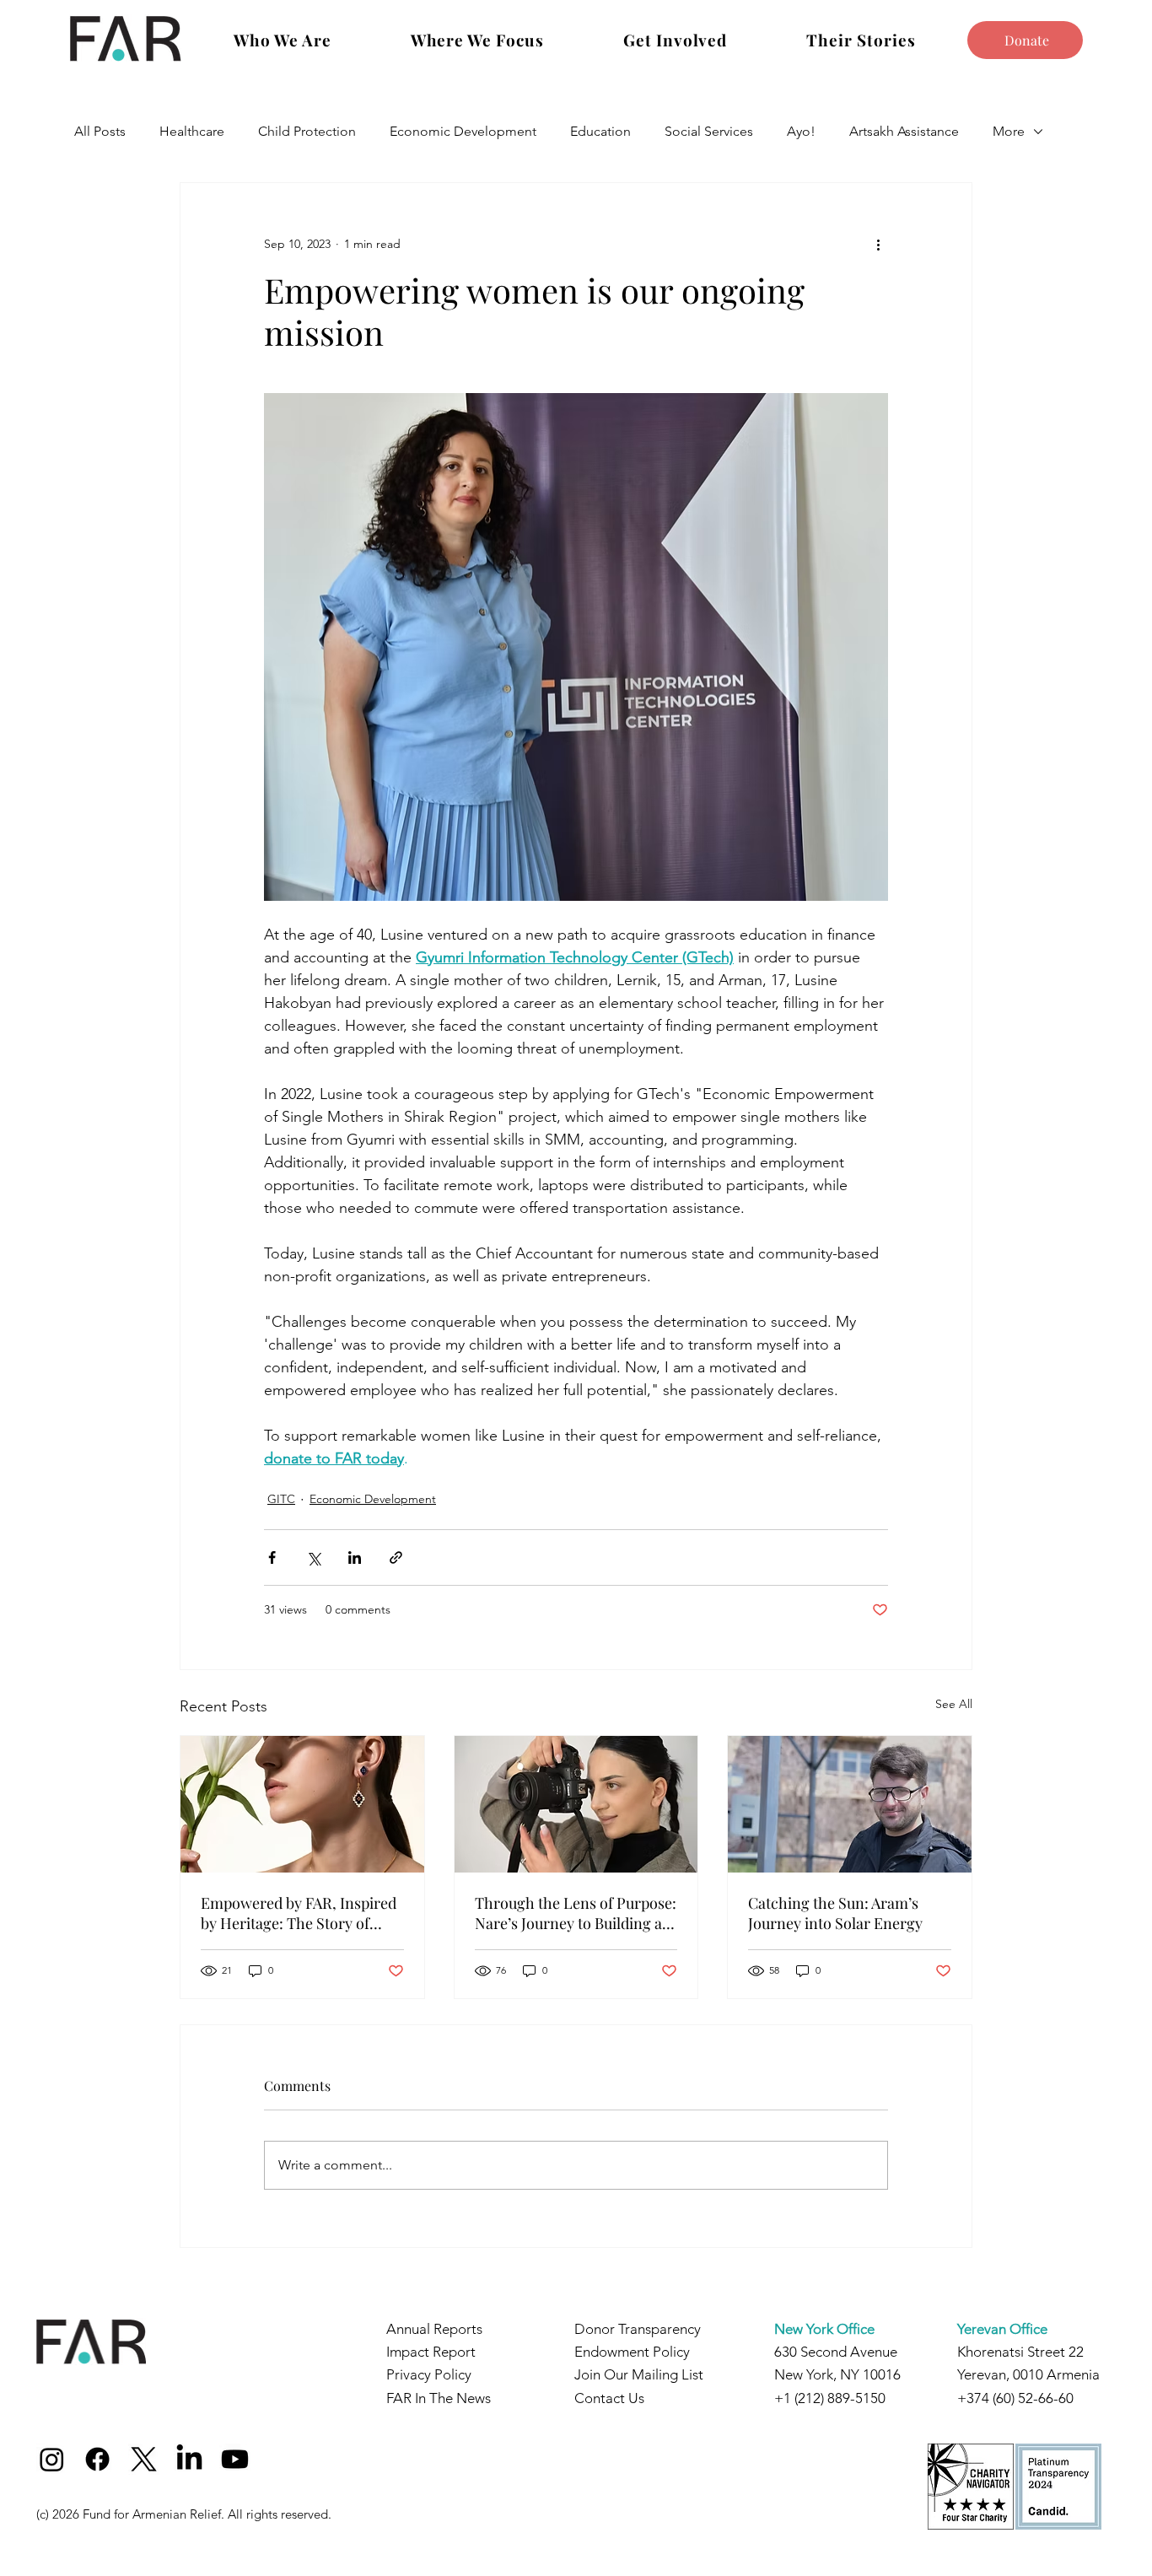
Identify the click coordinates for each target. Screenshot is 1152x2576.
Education (600, 131)
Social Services (709, 131)
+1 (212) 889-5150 (830, 2398)
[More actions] (878, 244)
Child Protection (307, 131)
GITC (281, 1499)
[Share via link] (396, 1557)
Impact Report (431, 2352)
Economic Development (463, 131)
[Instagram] (52, 2459)
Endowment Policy (632, 2352)
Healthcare (192, 131)
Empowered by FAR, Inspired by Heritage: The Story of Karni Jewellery (299, 1913)
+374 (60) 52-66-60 (1015, 2398)
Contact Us (609, 2398)
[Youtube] (235, 2459)
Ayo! (801, 131)
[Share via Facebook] (272, 1557)
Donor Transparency (638, 2329)
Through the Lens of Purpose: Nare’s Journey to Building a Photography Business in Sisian (576, 1913)
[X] (144, 2459)
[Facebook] (97, 2459)
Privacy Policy (429, 2374)
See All (954, 1704)
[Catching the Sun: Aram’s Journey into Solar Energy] (850, 1804)
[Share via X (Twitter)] (313, 1557)
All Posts (100, 131)
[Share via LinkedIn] (355, 1557)
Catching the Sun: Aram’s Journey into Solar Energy (835, 1913)
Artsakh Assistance (904, 131)
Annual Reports (434, 2329)
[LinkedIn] (189, 2459)
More (1009, 131)
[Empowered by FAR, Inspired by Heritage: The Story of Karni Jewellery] (302, 1804)
